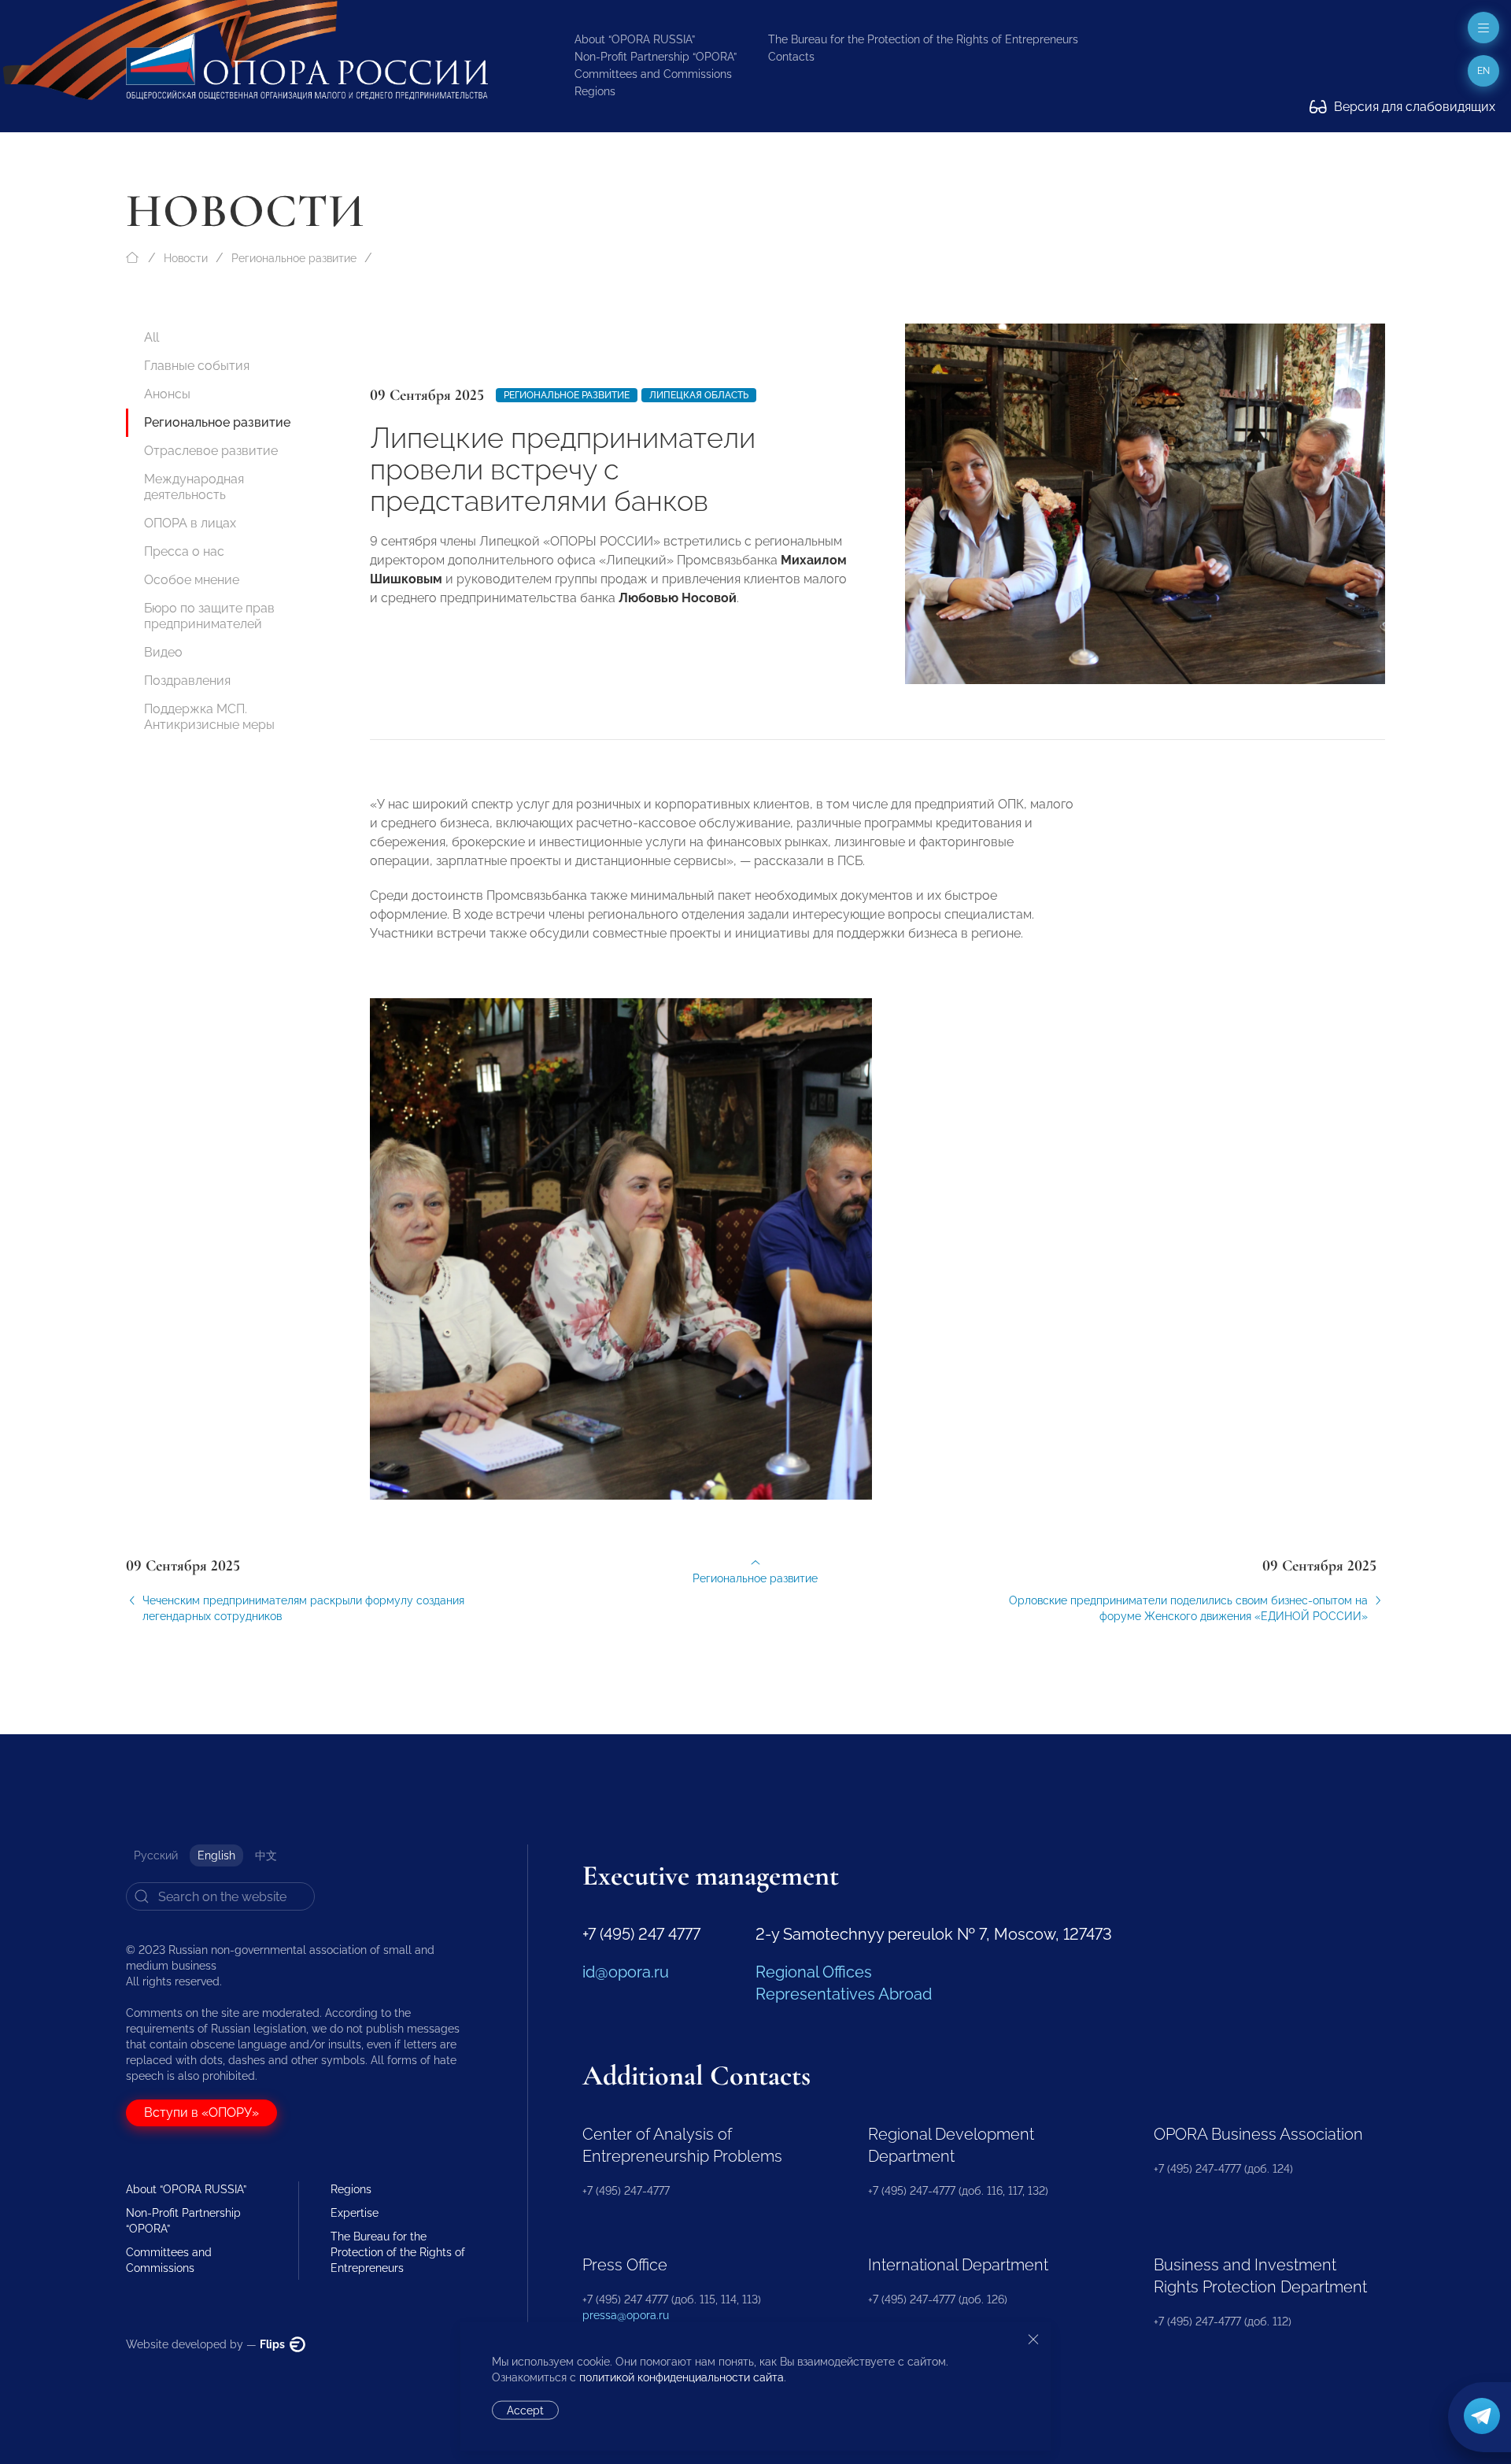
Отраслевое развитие (211, 451)
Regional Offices (814, 1972)
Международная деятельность (194, 487)
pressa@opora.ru (626, 2315)
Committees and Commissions (653, 74)
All (151, 337)
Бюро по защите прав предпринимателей (209, 616)
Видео (163, 652)
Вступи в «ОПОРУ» (201, 2113)
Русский (156, 1855)
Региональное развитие (294, 258)
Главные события (197, 366)
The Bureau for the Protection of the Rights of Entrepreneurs (923, 39)
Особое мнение (192, 580)
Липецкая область (699, 395)
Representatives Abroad (844, 1994)
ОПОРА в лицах (190, 523)
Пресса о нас (184, 551)
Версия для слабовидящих (1413, 107)
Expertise (355, 2213)
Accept (525, 2410)
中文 (266, 1855)
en (1483, 71)
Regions (595, 91)
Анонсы (167, 394)
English (216, 1855)
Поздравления (187, 681)
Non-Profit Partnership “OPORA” (656, 57)
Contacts (791, 57)
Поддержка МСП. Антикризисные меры (209, 717)
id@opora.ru (626, 1972)
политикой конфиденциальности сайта (682, 2377)
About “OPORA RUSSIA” (635, 39)
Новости (186, 258)
